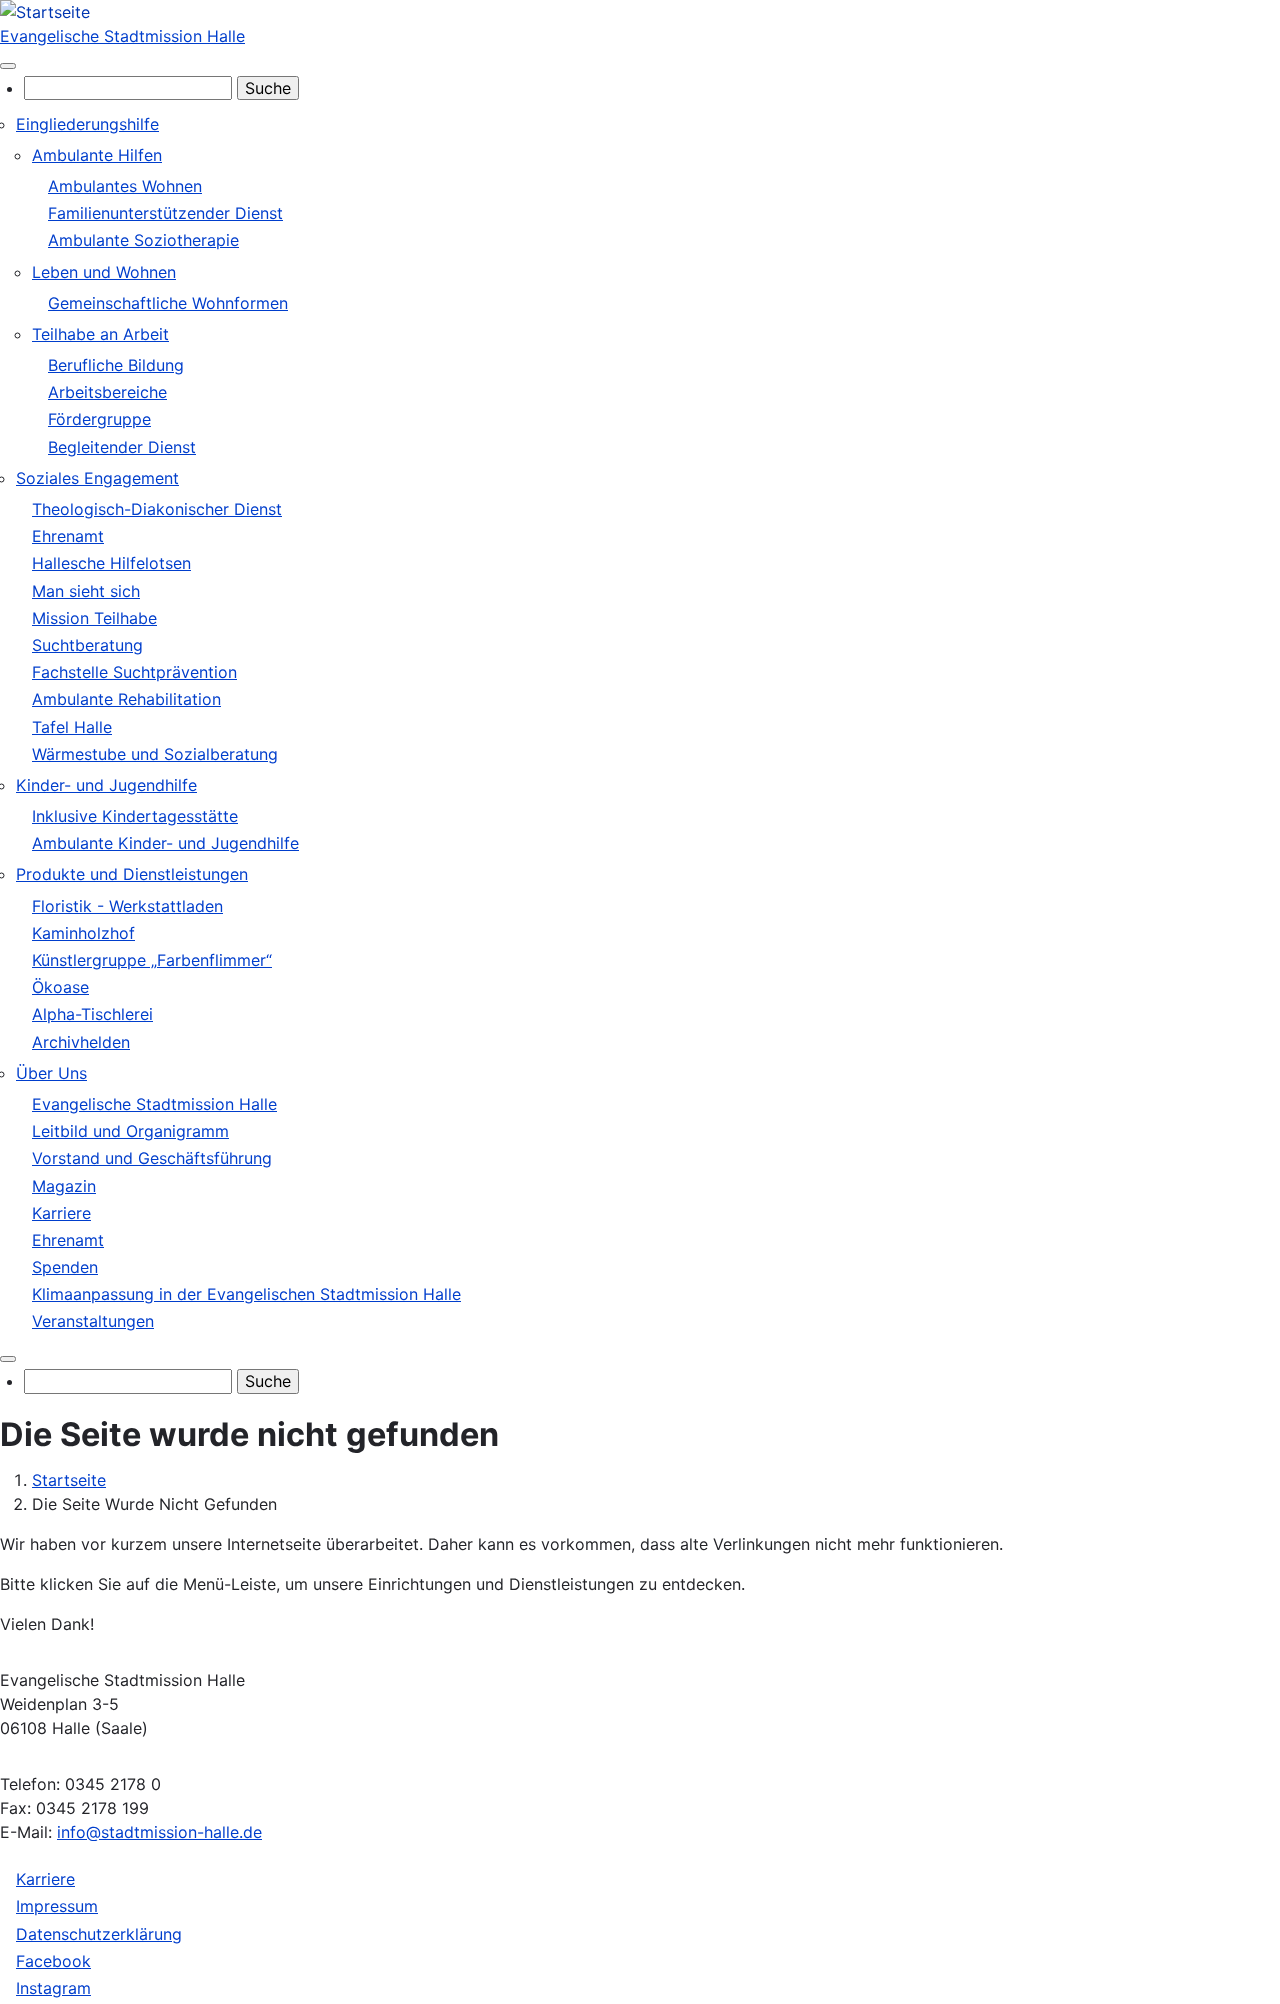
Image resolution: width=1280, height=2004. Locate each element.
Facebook (53, 1961)
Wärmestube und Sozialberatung (155, 754)
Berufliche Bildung (116, 365)
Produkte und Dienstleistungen (132, 874)
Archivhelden (81, 1042)
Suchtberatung (87, 645)
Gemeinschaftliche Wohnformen (168, 303)
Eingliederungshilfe (87, 124)
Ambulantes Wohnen (125, 186)
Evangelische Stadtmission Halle (122, 36)
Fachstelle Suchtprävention (134, 672)
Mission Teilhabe (94, 618)
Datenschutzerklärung (99, 1934)
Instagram (53, 1988)
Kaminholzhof (83, 933)
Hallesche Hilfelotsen (111, 563)
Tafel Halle (72, 727)
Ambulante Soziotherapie (143, 240)
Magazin (64, 1186)
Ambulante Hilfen (97, 155)
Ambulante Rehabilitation (126, 699)
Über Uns (51, 1073)
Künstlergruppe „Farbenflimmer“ (152, 960)
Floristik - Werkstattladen (127, 906)
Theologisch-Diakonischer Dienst (157, 509)
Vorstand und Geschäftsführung (152, 1158)
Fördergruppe (99, 419)
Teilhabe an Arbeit (100, 334)
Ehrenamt (68, 536)
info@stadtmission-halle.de (159, 1832)
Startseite (69, 1480)
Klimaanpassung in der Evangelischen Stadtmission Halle (246, 1294)
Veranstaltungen (93, 1321)
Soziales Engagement (97, 478)
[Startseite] (45, 12)
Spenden (65, 1267)
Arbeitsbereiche (107, 392)
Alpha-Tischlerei (92, 1014)
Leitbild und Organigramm (130, 1131)
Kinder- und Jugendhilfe (106, 785)
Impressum (57, 1906)
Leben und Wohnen (104, 272)
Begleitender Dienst (122, 447)
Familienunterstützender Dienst (165, 213)
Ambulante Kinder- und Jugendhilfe (165, 843)
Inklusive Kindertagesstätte (135, 816)
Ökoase (60, 987)
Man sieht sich (86, 591)
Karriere (61, 1213)
